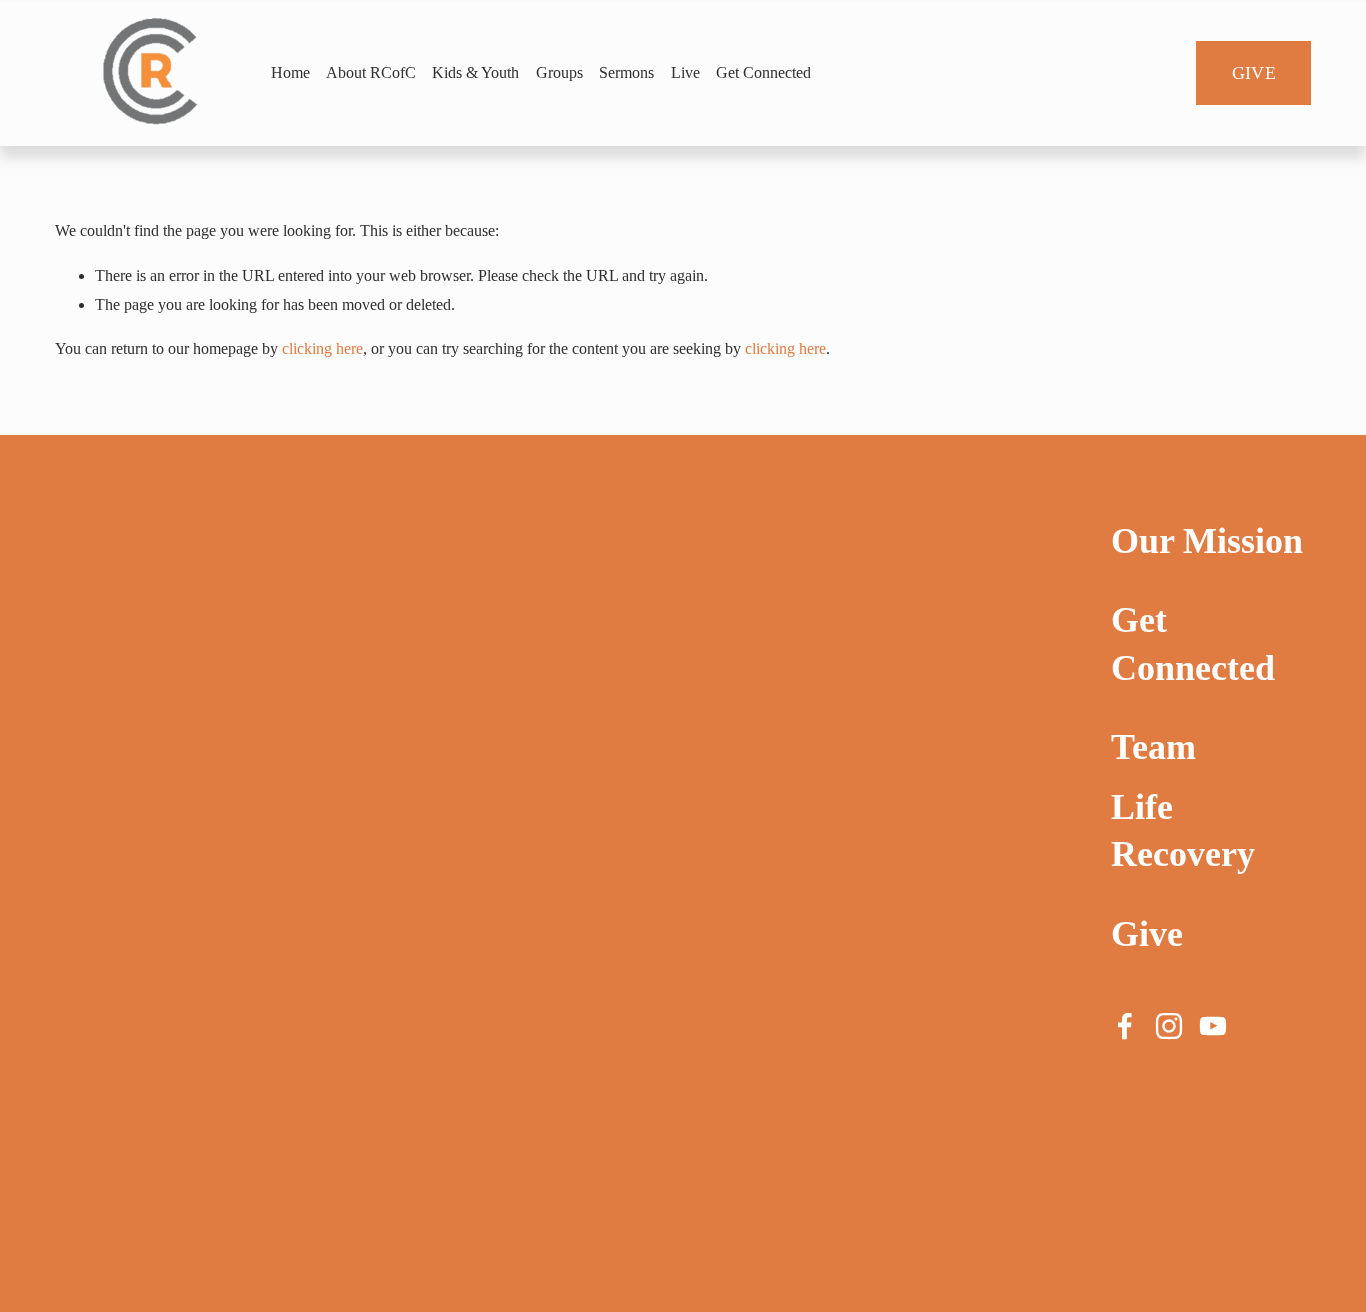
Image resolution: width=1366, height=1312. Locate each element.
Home (290, 72)
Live (685, 72)
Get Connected (763, 72)
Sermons (626, 72)
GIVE (1254, 73)
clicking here (322, 348)
